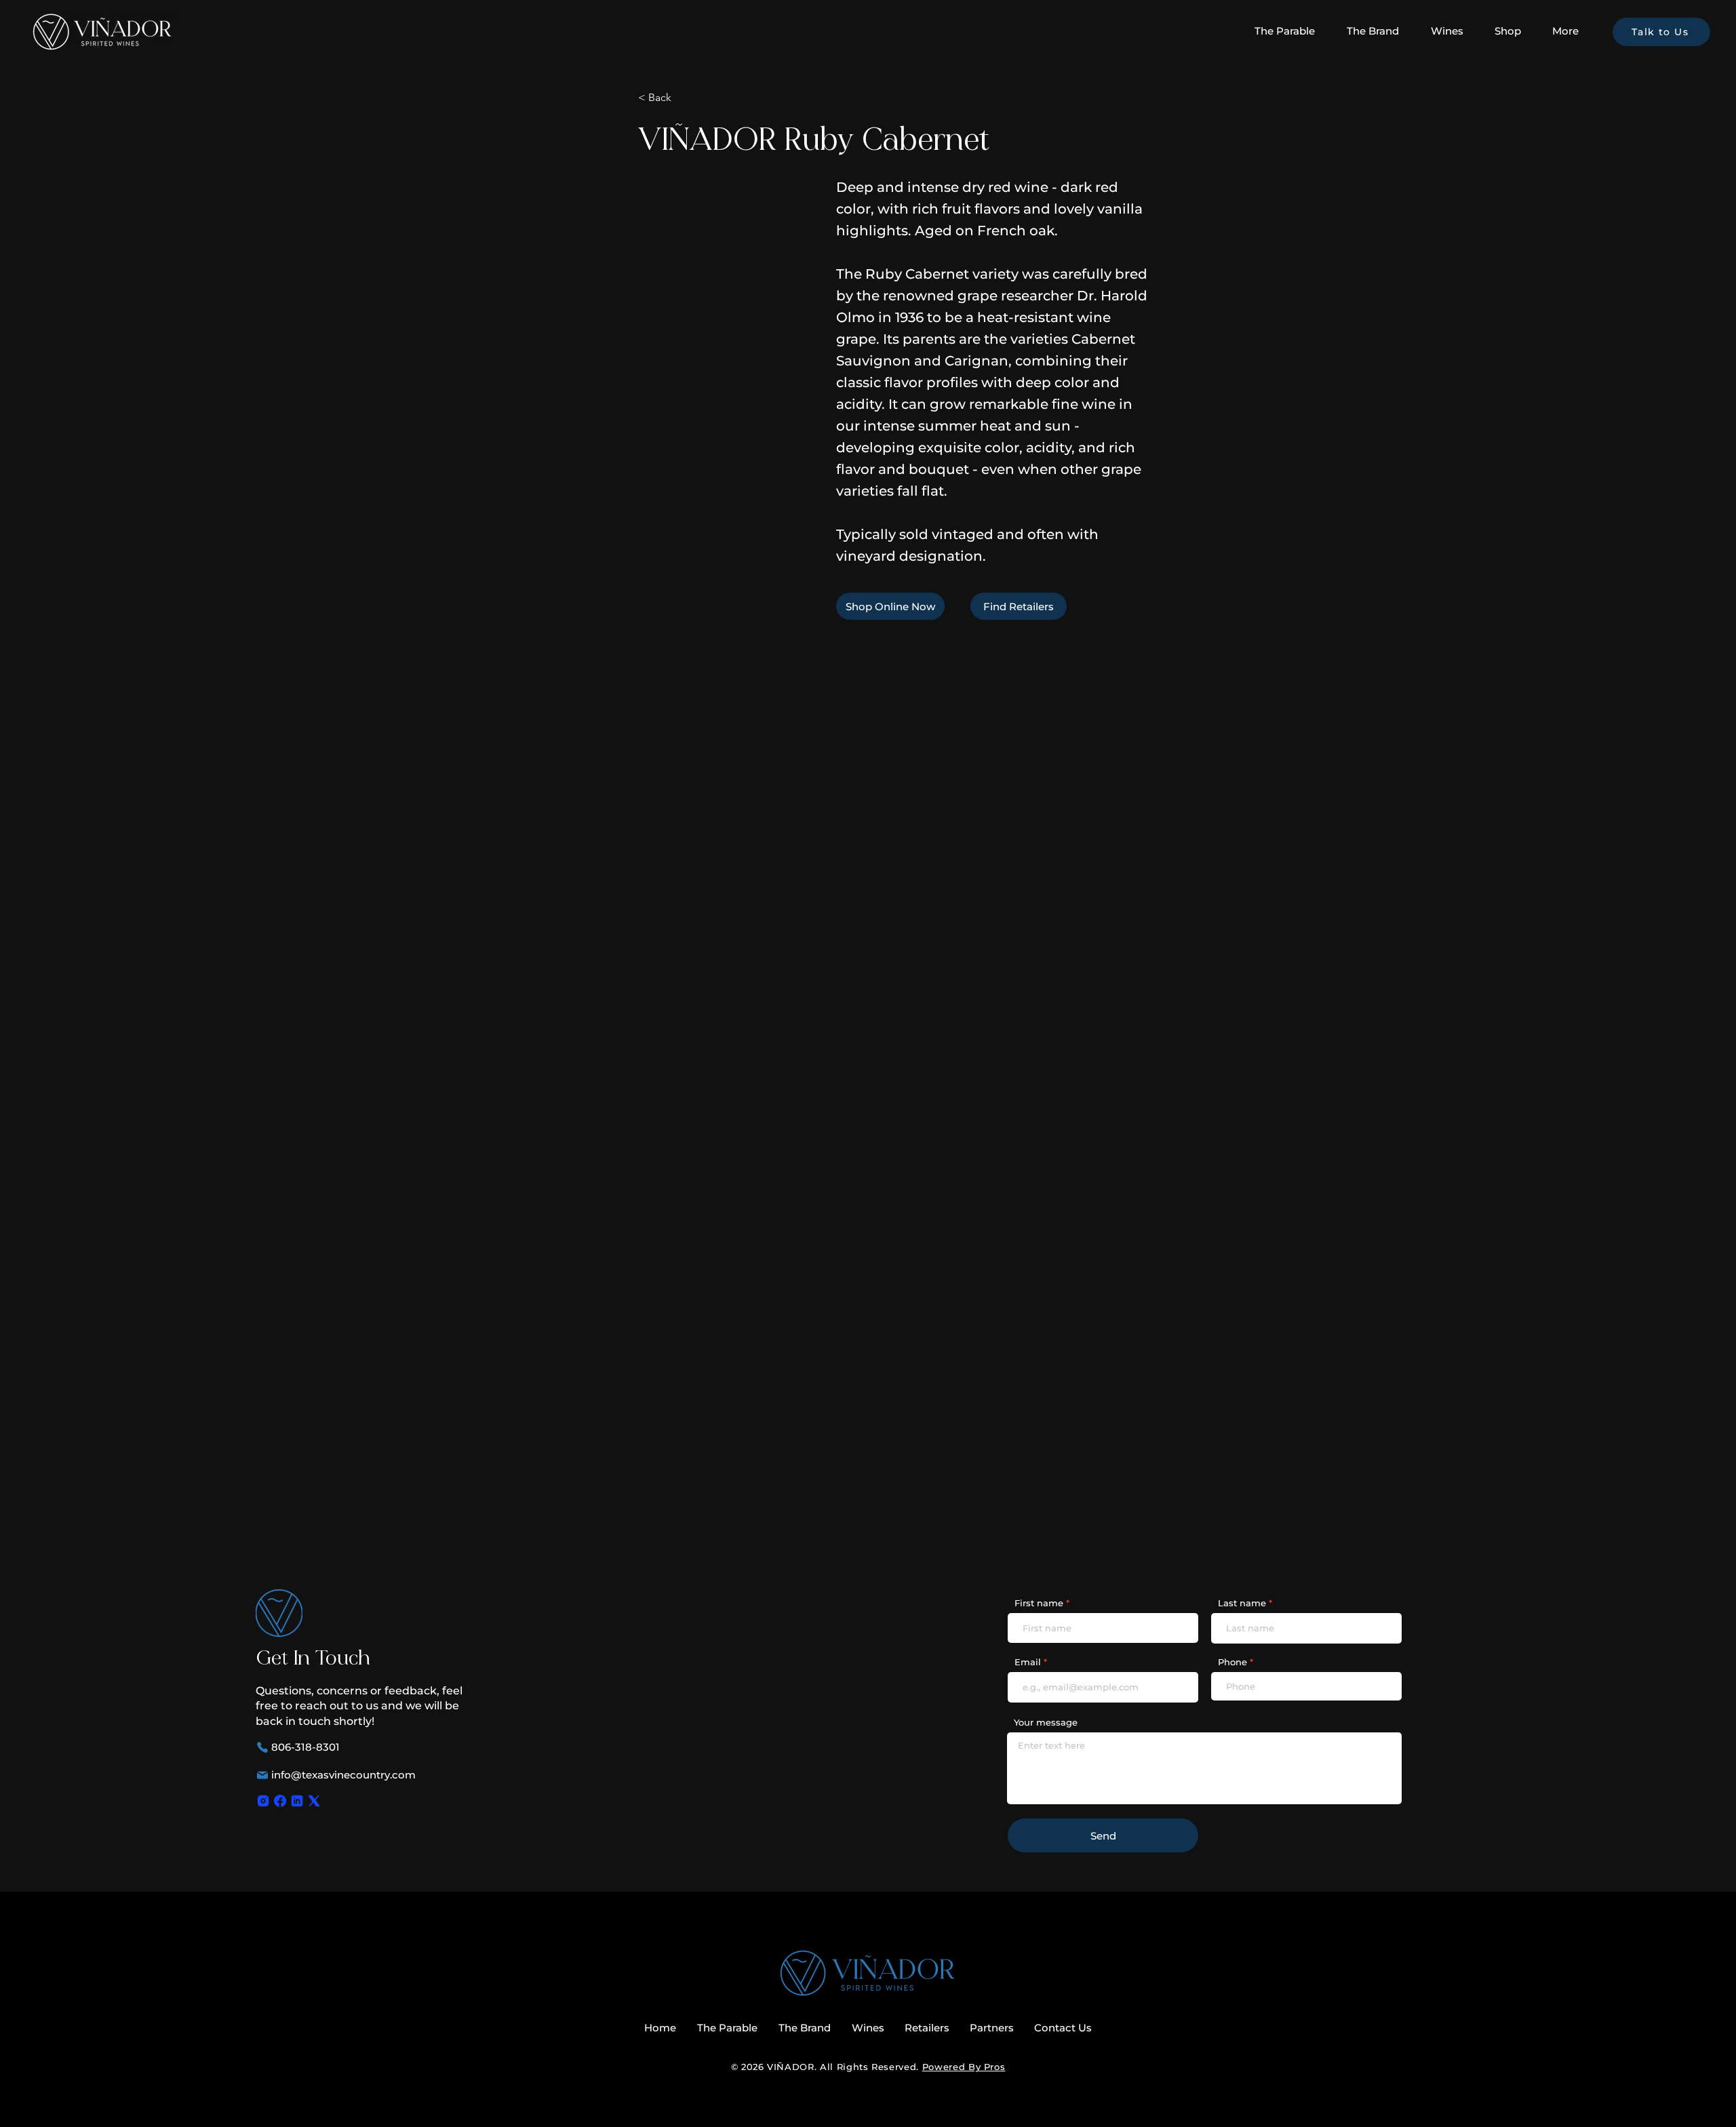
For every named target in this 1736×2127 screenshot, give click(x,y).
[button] (1453, 31)
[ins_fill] (263, 1801)
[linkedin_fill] (297, 1801)
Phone (1232, 1662)
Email (1028, 1662)
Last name (1242, 1603)
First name (1039, 1603)
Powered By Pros (964, 2067)
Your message (1046, 1723)
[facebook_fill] (280, 1801)
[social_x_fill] (314, 1801)
